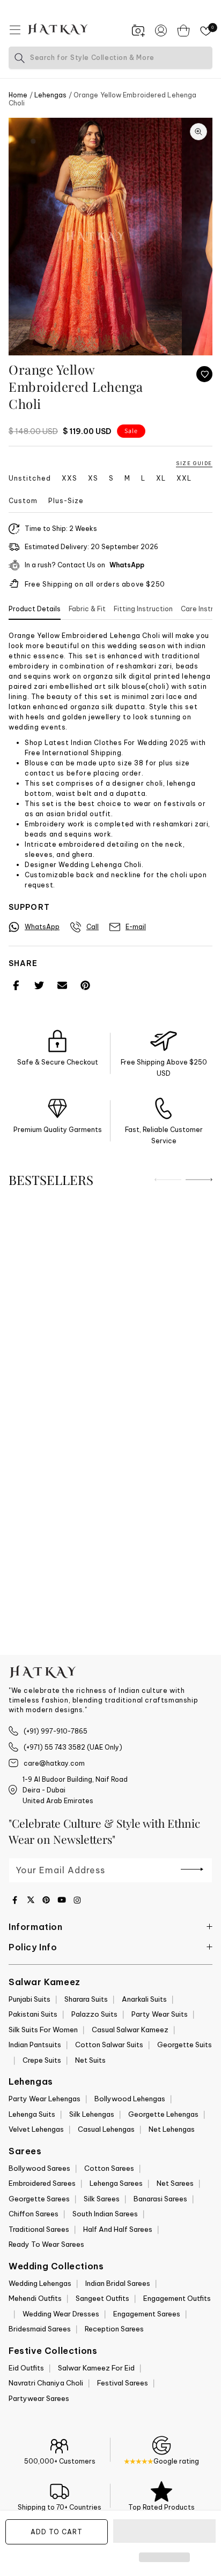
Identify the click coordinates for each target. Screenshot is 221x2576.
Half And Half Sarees (118, 2229)
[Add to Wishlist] (204, 374)
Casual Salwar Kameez (130, 2030)
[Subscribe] (192, 1870)
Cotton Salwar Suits (109, 2045)
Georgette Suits (185, 2045)
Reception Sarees (114, 2329)
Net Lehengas (172, 2129)
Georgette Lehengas (163, 2114)
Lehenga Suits (32, 2114)
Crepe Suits (42, 2060)
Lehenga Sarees (116, 2183)
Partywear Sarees (39, 2398)
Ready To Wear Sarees (46, 2244)
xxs (69, 478)
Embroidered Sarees (42, 2183)
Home (18, 95)
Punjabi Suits (30, 1999)
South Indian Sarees (105, 2214)
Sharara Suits (86, 1999)
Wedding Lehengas (40, 2283)
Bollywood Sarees (39, 2168)
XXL (184, 478)
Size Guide (194, 463)
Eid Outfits (26, 2368)
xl (161, 478)
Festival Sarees (123, 2383)
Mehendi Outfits (35, 2298)
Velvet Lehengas (36, 2129)
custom (23, 501)
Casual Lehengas (106, 2129)
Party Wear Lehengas (45, 2099)
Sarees (25, 2151)
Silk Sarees (102, 2199)
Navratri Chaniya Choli (46, 2383)
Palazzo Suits (94, 2014)
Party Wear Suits (160, 2014)
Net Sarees (175, 2183)
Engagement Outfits (177, 2298)
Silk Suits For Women (43, 2030)
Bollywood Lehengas (130, 2099)
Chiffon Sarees (34, 2214)
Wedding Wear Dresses (61, 2314)
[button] (164, 2532)
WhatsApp (127, 565)
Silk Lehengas (92, 2114)
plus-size (66, 501)
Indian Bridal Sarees (118, 2283)
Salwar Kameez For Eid (96, 2368)
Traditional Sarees (39, 2229)
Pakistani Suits (33, 2014)
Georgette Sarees (39, 2199)
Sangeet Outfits (102, 2298)
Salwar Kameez (45, 1982)
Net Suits (90, 2060)
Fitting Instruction (143, 609)
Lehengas (51, 95)
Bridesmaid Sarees (40, 2329)
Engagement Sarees (147, 2314)
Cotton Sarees (109, 2168)
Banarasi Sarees (160, 2199)
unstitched (30, 478)
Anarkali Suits (144, 1999)
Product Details (35, 609)
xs (93, 478)
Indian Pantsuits (35, 2045)
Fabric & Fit (87, 609)
